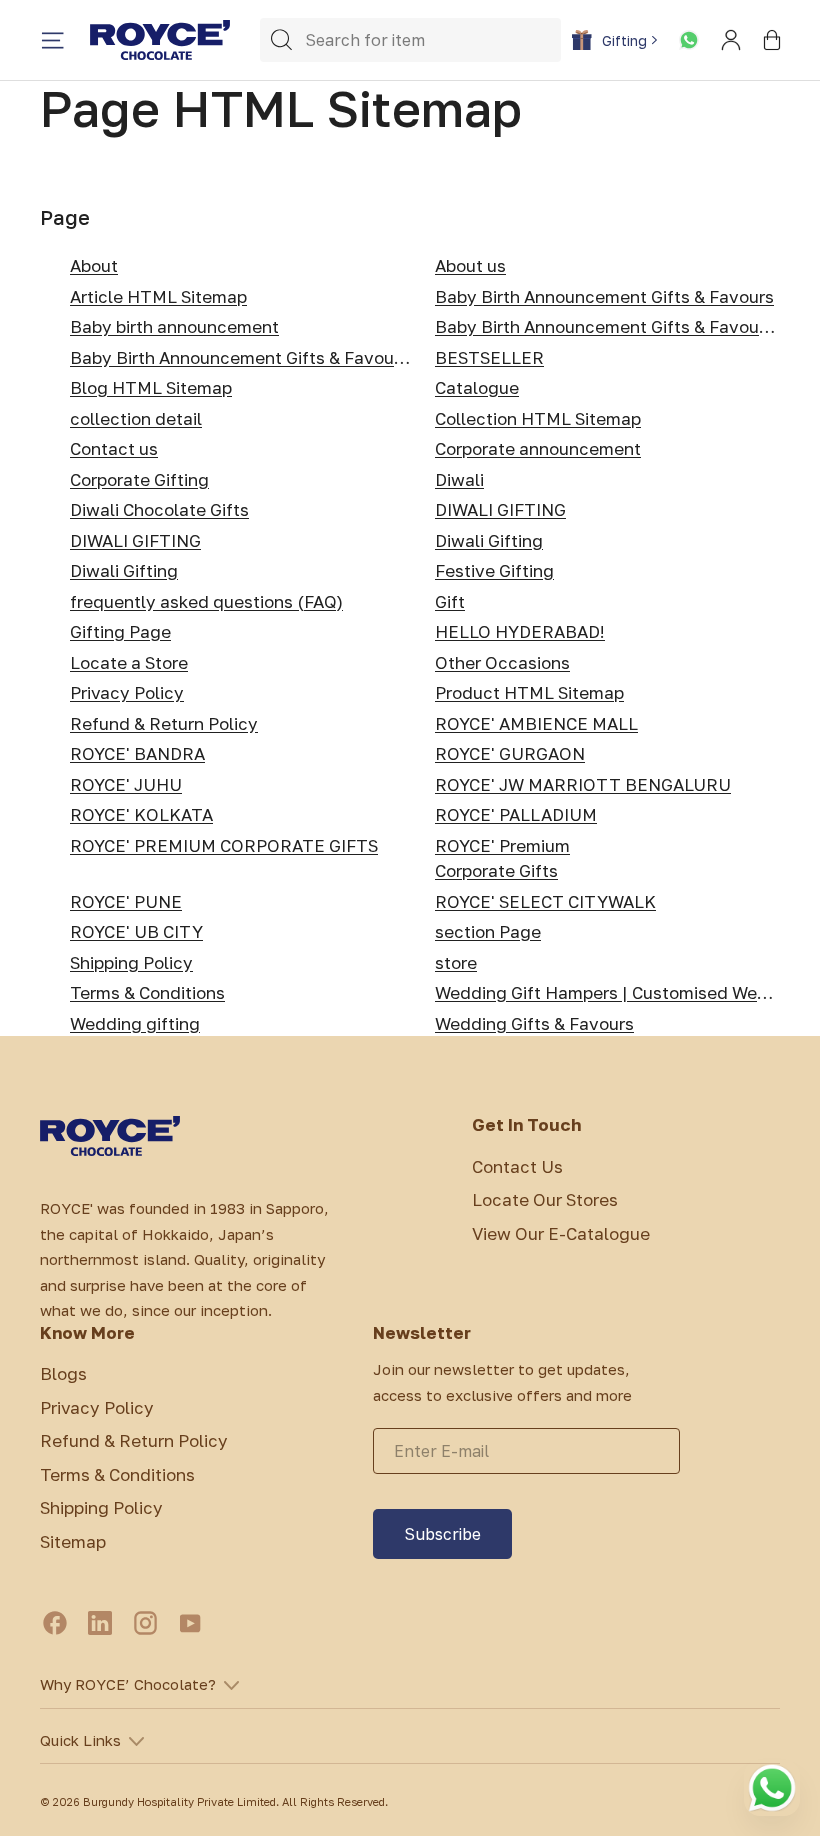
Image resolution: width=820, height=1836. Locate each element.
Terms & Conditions (147, 992)
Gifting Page (120, 631)
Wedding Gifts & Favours (534, 1023)
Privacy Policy (127, 692)
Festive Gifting (494, 570)
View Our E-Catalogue (561, 1233)
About (94, 265)
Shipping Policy (131, 962)
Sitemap (73, 1541)
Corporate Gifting (139, 479)
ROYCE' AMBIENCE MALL (536, 723)
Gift (450, 601)
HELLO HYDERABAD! (520, 631)
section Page (488, 931)
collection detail (136, 418)
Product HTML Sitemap (529, 692)
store (456, 962)
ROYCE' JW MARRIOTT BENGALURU (583, 784)
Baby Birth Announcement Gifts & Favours (604, 296)
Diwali (459, 479)
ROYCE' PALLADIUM (516, 814)
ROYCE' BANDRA (137, 753)
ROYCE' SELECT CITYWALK (545, 901)
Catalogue (477, 387)
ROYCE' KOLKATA (141, 814)
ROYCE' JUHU (126, 784)
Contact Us (517, 1166)
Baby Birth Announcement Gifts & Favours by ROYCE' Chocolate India (349, 357)
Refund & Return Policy (164, 723)
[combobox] (410, 40)
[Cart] (772, 40)
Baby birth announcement (174, 326)
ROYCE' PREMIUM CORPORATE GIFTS (224, 845)
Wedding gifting (135, 1023)
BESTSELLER (489, 357)
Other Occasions (502, 662)
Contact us (114, 448)
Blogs (63, 1373)
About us (470, 265)
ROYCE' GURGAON (510, 753)
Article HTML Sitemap (158, 296)
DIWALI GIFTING (500, 509)
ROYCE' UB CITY (136, 931)
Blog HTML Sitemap (151, 387)
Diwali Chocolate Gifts (159, 509)
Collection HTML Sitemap (538, 418)
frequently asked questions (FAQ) (206, 601)
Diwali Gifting (489, 540)
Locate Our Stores (545, 1199)
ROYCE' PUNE (126, 901)
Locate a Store (129, 662)
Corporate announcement (538, 448)
